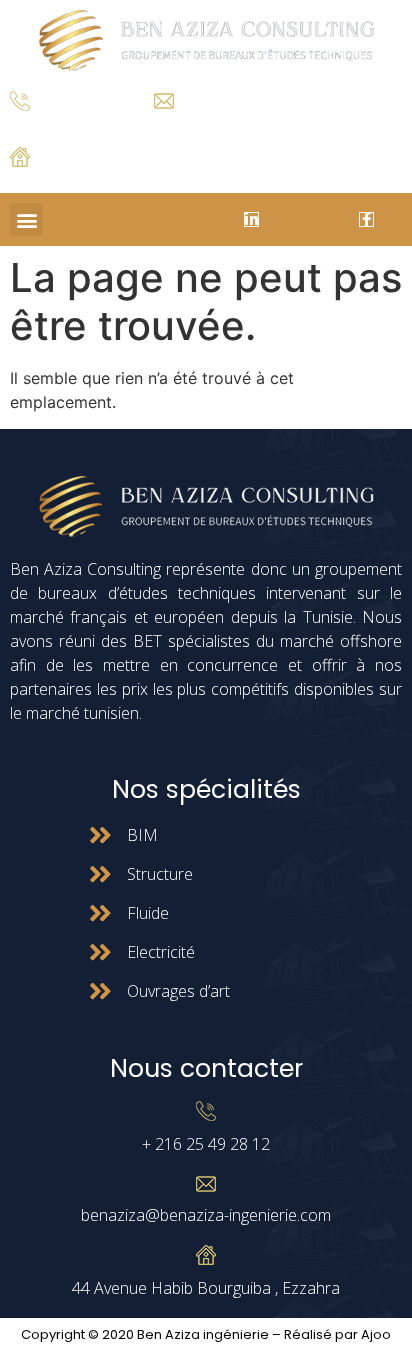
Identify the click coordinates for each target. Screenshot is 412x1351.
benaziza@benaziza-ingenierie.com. (250, 123)
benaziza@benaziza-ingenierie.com (206, 1215)
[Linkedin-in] (251, 219)
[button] (26, 219)
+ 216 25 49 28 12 (59, 125)
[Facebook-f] (366, 219)
